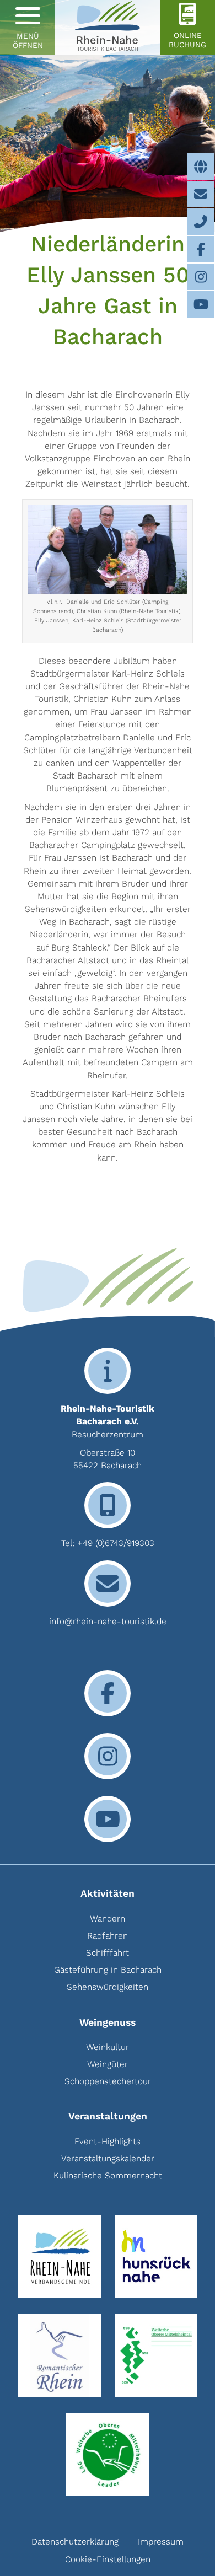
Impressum (161, 2542)
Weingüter (108, 2064)
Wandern (108, 1918)
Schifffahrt (108, 1953)
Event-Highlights (108, 2141)
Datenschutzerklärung (75, 2542)
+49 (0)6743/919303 (116, 1543)
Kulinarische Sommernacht (108, 2175)
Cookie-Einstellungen (108, 2559)
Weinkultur (108, 2047)
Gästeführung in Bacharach (108, 1970)
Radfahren (108, 1936)
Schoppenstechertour (108, 2081)
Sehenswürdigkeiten (108, 1987)
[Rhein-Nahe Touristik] (108, 28)
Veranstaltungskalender (108, 2158)
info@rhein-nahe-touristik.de (108, 1621)
